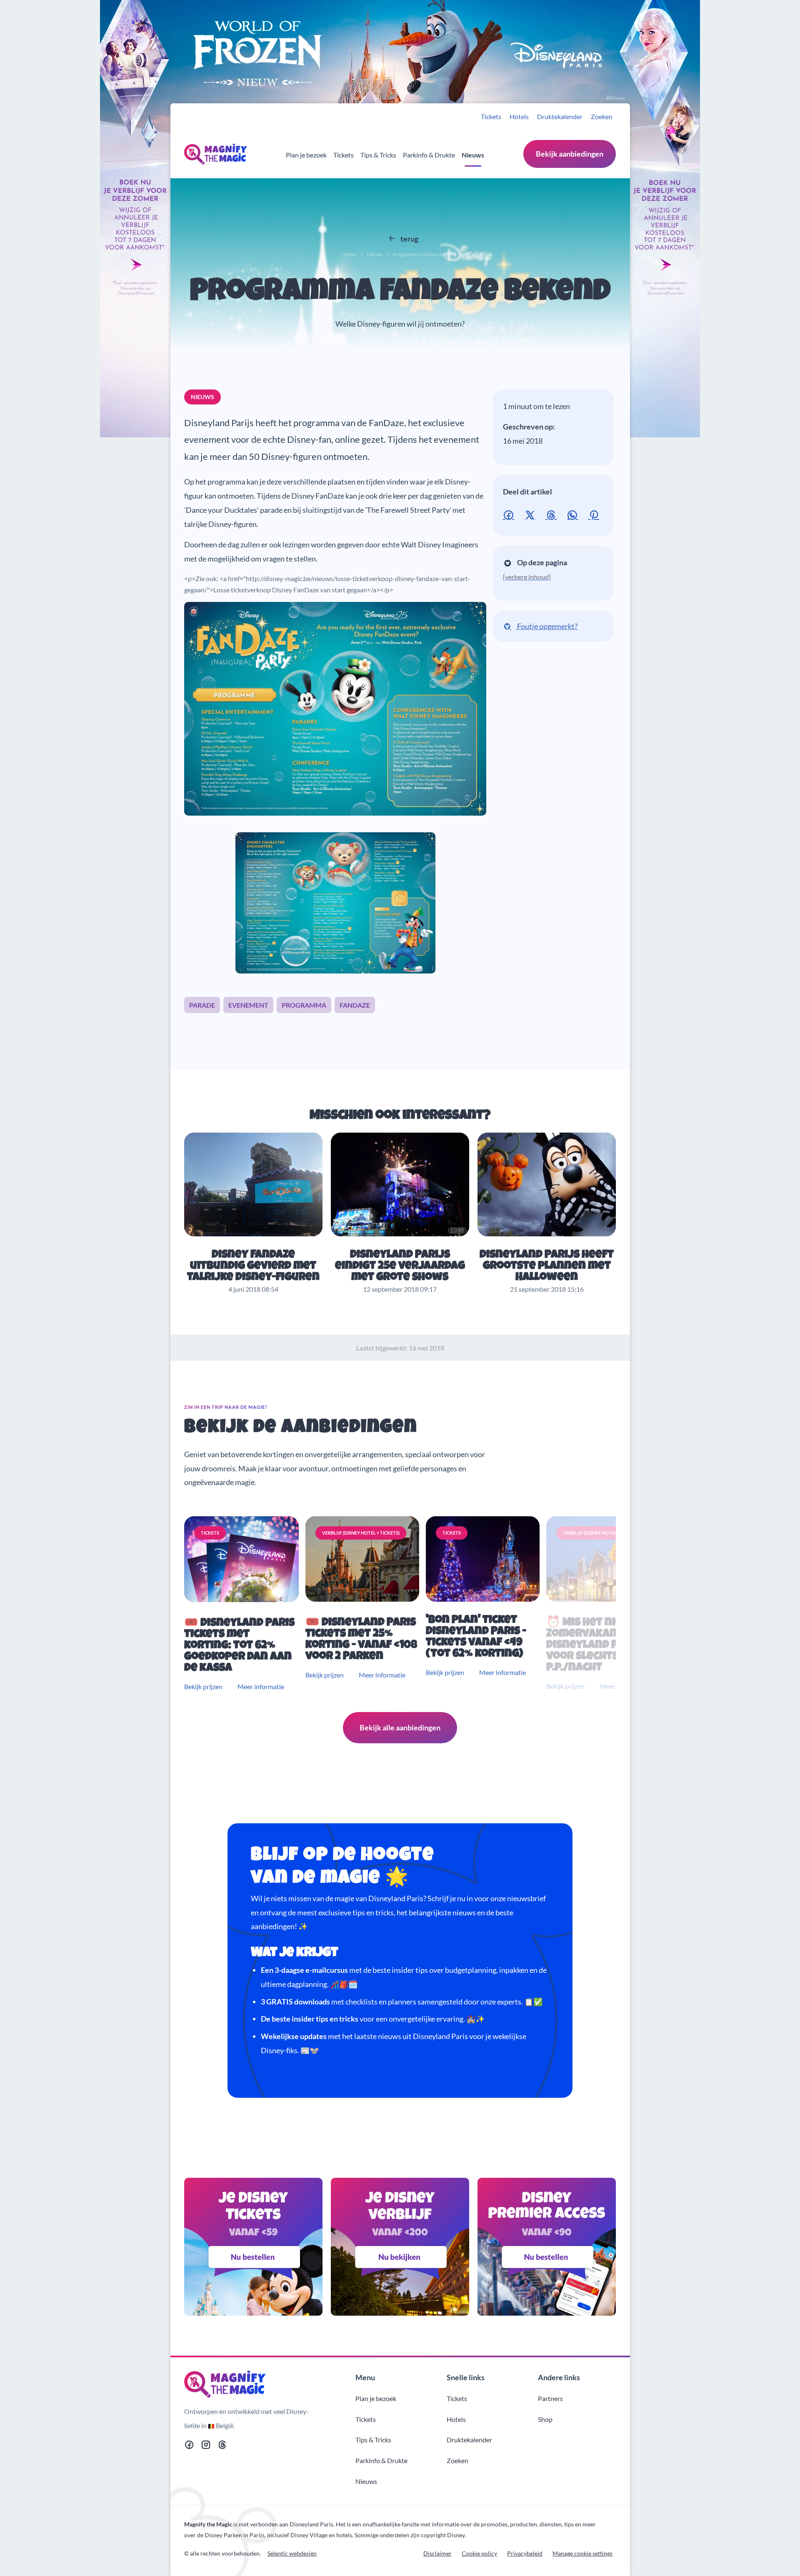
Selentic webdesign (292, 2553)
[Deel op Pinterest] (595, 514)
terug (409, 239)
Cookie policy (479, 2553)
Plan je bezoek (306, 155)
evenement (248, 1005)
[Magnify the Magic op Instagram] (206, 2446)
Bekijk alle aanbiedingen (400, 1727)
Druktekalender (560, 116)
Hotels (519, 116)
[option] (243, 1604)
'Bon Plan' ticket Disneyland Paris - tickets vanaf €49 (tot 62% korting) (476, 1637)
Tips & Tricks (378, 155)
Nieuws (473, 155)
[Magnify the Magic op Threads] (222, 2446)
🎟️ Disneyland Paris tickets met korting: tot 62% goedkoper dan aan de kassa (239, 1646)
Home (350, 254)
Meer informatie (261, 1686)
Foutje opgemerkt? (547, 626)
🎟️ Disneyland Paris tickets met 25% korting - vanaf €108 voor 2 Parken (361, 1640)
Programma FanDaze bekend (400, 293)
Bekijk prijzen (203, 1686)
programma (304, 1005)
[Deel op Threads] (553, 514)
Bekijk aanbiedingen (570, 154)
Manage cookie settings (582, 2553)
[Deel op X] (531, 514)
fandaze (355, 1005)
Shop (545, 2419)
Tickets (491, 116)
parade (202, 1005)
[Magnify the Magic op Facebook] (189, 2446)
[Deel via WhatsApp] (574, 514)
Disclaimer (437, 2553)
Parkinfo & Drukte (429, 155)
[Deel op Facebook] (510, 514)
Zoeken (602, 116)
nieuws (202, 397)
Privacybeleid (525, 2553)
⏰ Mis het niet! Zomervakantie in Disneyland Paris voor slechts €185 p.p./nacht (596, 1646)
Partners (550, 2398)
